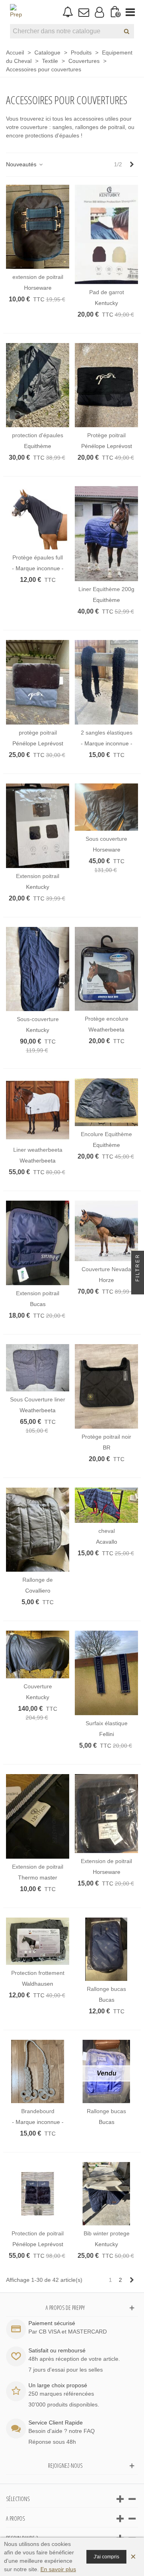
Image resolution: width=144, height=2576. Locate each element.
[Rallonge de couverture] (38, 1530)
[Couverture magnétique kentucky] (38, 1654)
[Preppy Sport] (16, 12)
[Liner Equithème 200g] (106, 534)
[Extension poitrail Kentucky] (38, 826)
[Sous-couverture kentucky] (38, 969)
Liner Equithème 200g (106, 589)
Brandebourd (38, 2111)
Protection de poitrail (38, 2233)
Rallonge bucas (106, 1989)
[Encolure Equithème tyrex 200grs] (106, 1102)
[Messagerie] (83, 12)
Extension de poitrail (38, 1867)
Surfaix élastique (107, 1723)
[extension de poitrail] (38, 227)
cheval (107, 1531)
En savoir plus (58, 2569)
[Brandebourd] (38, 2071)
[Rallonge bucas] (106, 1949)
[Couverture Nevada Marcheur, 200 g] (106, 1231)
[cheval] (106, 1505)
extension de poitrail (38, 277)
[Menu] (130, 12)
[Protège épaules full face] (38, 518)
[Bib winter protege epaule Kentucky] (106, 2194)
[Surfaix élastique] (106, 1673)
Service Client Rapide (56, 2423)
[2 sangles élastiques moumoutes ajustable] (106, 682)
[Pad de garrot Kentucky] (106, 234)
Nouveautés (22, 164)
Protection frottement (38, 1973)
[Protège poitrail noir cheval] (106, 1386)
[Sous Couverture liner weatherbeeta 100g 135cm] (38, 1368)
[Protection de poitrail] (38, 2194)
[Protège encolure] (106, 969)
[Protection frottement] (38, 1941)
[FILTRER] (138, 1288)
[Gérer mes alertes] (68, 12)
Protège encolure (107, 1019)
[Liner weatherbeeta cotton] (38, 1110)
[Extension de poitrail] (38, 1816)
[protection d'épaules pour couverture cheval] (38, 385)
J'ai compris (106, 2557)
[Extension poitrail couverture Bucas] (38, 1243)
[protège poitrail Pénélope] (38, 682)
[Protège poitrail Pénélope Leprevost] (106, 385)
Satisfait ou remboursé (57, 2350)
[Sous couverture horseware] (106, 807)
